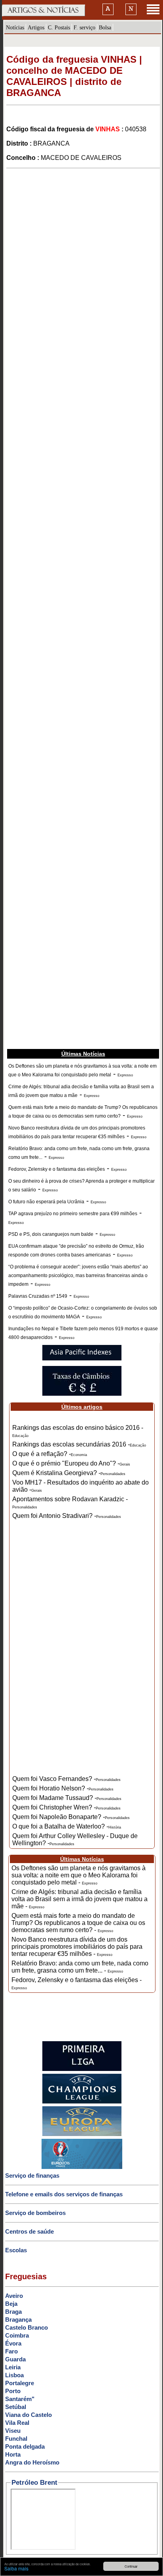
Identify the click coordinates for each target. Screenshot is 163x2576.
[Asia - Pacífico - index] (82, 1359)
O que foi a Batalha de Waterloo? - (67, 1826)
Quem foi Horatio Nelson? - (63, 1788)
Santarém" (20, 2399)
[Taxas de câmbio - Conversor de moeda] (82, 1394)
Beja (11, 2304)
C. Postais (59, 27)
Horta (13, 2454)
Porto (13, 2391)
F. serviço (84, 27)
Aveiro (14, 2296)
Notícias (15, 27)
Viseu (13, 2431)
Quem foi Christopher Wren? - (66, 1807)
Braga (13, 2312)
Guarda (15, 2359)
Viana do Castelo (28, 2415)
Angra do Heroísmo (32, 2462)
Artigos (36, 27)
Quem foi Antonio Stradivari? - (67, 1516)
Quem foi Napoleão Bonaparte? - (71, 1817)
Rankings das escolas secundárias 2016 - (79, 1444)
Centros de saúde (29, 2231)
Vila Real (17, 2423)
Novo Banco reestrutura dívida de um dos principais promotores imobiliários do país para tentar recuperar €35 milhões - (77, 1947)
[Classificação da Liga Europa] (82, 2134)
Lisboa (14, 2375)
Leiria (13, 2367)
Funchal (16, 2439)
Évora (13, 2343)
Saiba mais (16, 2568)
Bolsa (105, 27)
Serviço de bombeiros (35, 2213)
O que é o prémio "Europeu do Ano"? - (71, 1463)
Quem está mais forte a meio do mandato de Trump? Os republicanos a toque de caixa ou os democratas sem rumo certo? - (78, 1923)
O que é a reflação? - (50, 1454)
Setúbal (16, 2407)
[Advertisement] (81, 256)
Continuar (131, 2566)
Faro (11, 2351)
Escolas (16, 2250)
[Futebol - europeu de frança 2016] (82, 2167)
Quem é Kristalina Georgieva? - (69, 1473)
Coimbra (17, 2335)
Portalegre (20, 2383)
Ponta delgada (25, 2446)
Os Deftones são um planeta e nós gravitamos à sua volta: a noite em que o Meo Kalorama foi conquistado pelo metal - (79, 1875)
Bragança (18, 2320)
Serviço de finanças (32, 2175)
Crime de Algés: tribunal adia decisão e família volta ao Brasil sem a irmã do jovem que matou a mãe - (80, 1899)
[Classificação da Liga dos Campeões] (82, 2102)
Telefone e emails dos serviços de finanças (64, 2194)
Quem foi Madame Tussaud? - (67, 1798)
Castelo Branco (27, 2327)
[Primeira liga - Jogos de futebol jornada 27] (82, 2069)
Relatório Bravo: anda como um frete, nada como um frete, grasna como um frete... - (80, 1967)
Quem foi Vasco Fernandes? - (66, 1779)
